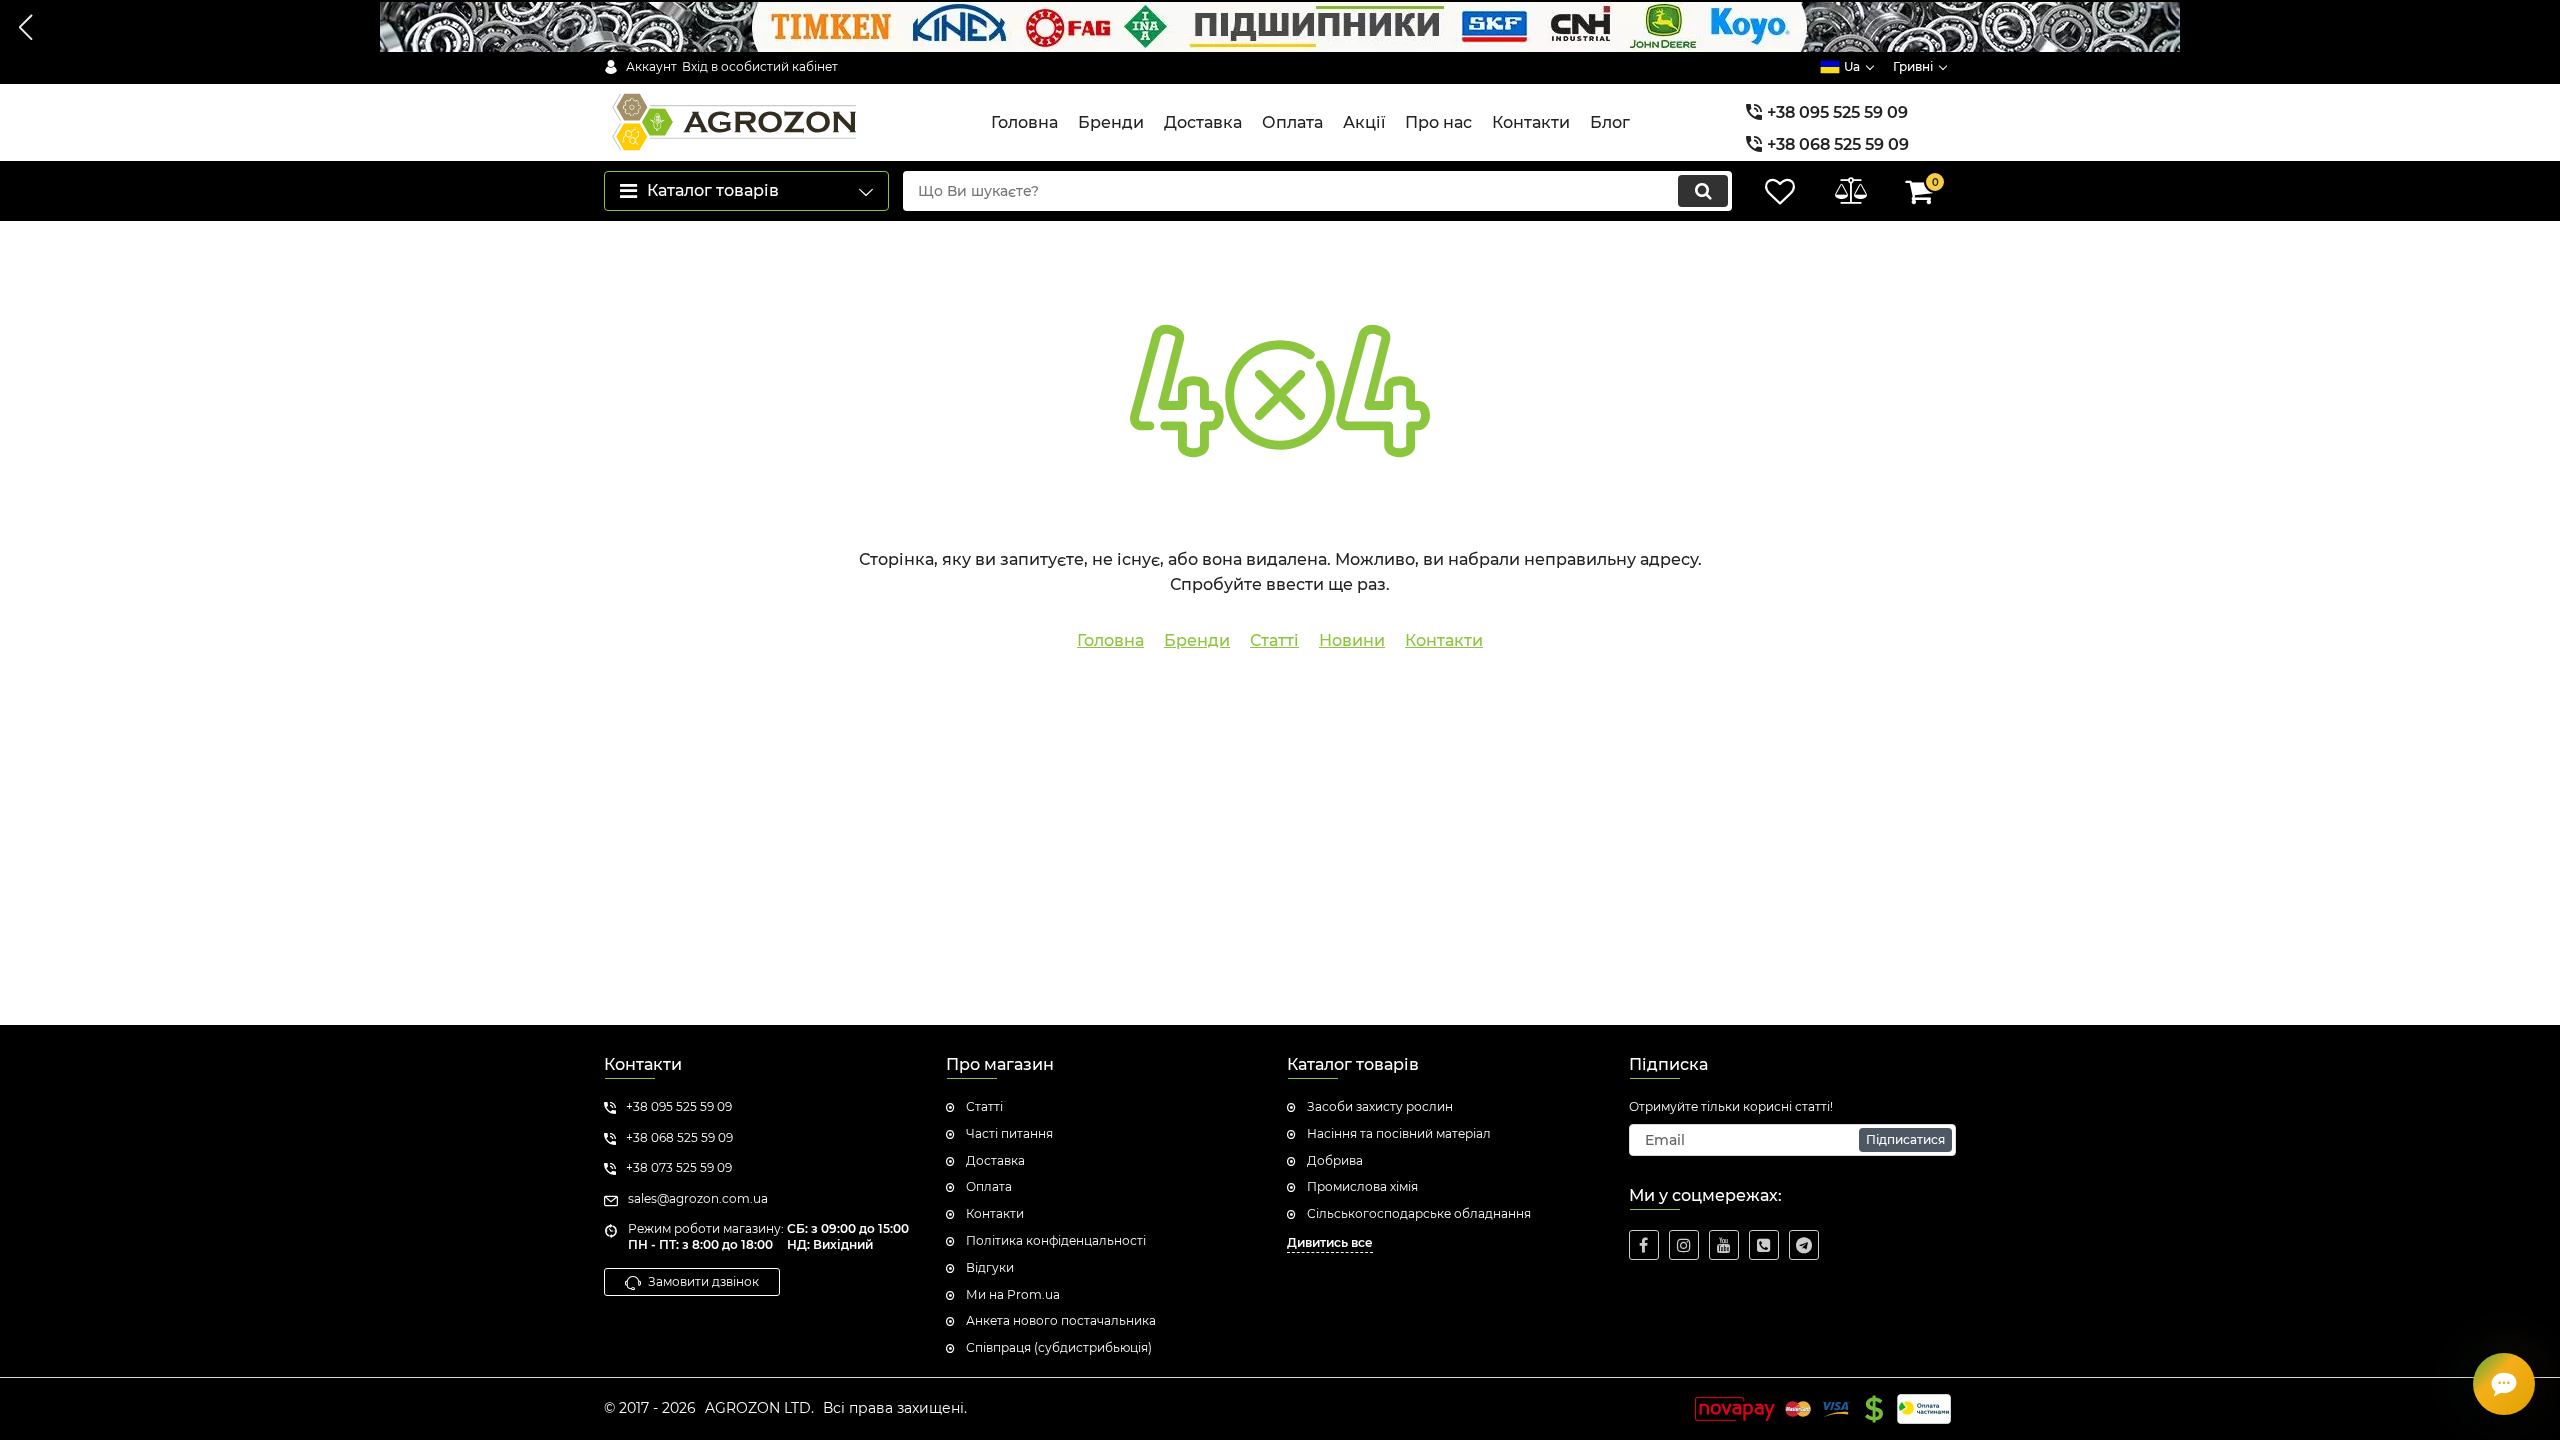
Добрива (1335, 1160)
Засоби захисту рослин (1380, 1106)
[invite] (1764, 1245)
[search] (1703, 191)
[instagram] (1684, 1245)
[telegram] (1804, 1245)
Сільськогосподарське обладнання (1419, 1213)
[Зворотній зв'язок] (2504, 1384)
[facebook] (1644, 1245)
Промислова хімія (1362, 1186)
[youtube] (1724, 1245)
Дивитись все (1330, 1242)
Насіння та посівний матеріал (1399, 1133)
